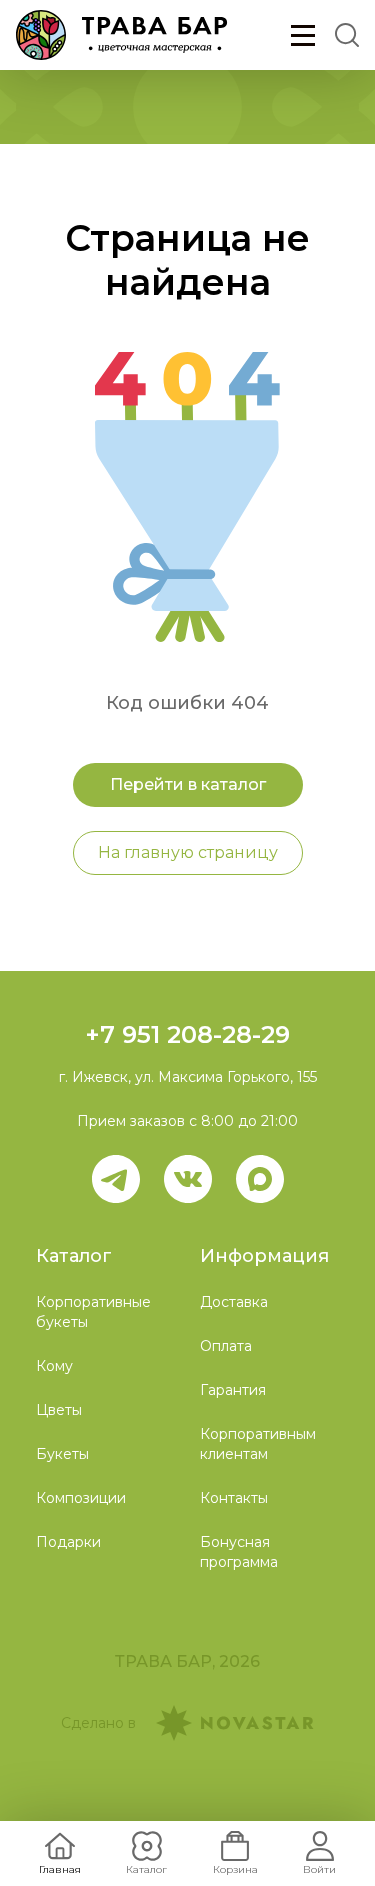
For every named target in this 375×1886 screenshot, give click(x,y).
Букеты (62, 1454)
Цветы (59, 1410)
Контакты (234, 1498)
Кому (54, 1366)
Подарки (68, 1542)
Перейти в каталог (188, 784)
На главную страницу (188, 852)
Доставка (234, 1302)
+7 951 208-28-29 (187, 1034)
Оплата (226, 1346)
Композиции (81, 1498)
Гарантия (233, 1390)
